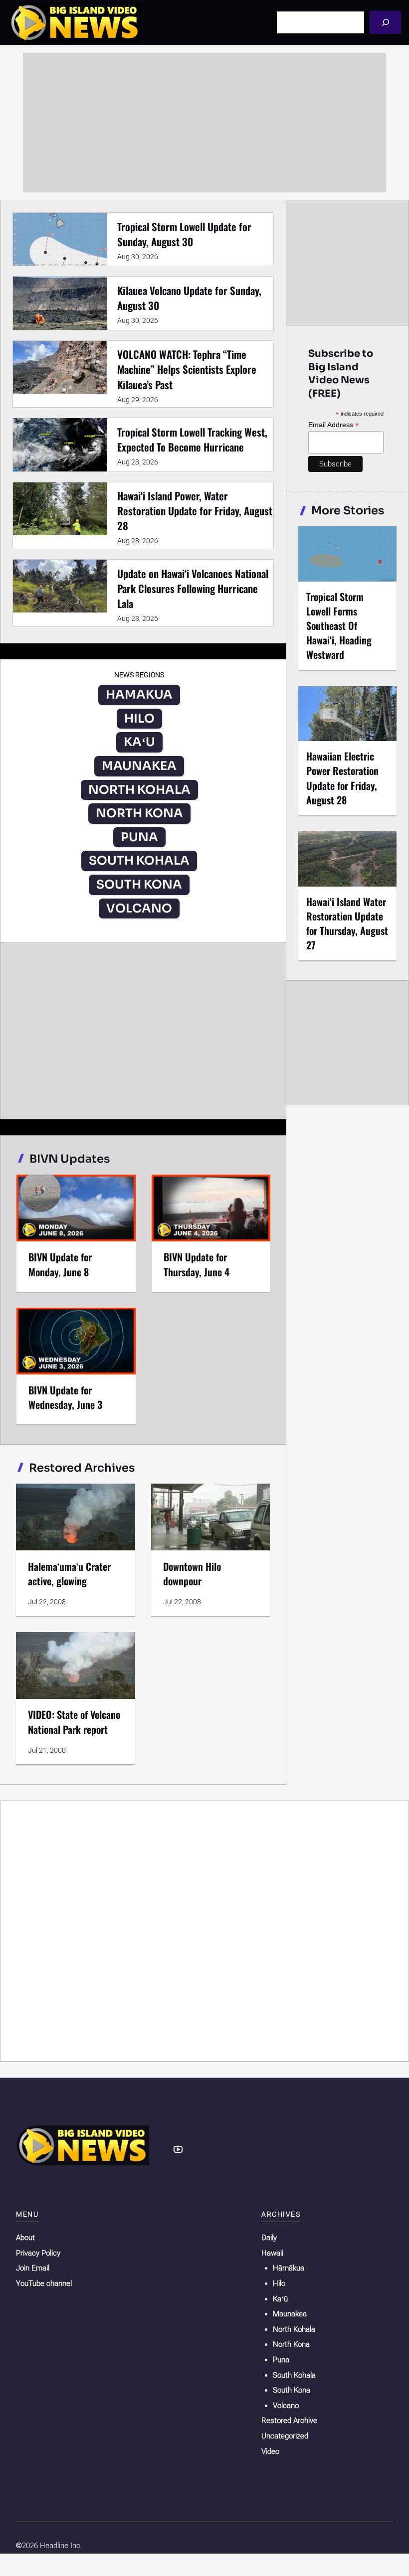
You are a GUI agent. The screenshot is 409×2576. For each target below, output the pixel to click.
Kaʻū (280, 2299)
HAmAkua (139, 695)
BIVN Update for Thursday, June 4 (197, 1264)
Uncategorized (285, 2436)
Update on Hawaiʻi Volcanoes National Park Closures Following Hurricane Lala (193, 588)
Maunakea (290, 2314)
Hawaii (272, 2253)
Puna (281, 2360)
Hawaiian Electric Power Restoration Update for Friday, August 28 (342, 778)
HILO (139, 719)
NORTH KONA (139, 813)
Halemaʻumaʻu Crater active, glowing (69, 1574)
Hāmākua (289, 2268)
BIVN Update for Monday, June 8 (60, 1264)
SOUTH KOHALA (139, 861)
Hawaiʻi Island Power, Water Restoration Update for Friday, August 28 (195, 511)
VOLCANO (139, 909)
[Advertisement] (204, 123)
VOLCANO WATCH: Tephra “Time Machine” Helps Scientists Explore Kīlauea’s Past (187, 369)
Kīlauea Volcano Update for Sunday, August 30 (189, 298)
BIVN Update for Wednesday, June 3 (65, 1397)
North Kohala (294, 2329)
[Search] (385, 22)
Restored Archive (289, 2421)
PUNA (139, 837)
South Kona (292, 2390)
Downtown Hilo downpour (192, 1574)
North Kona (291, 2344)
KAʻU (139, 742)
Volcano (286, 2406)
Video (270, 2451)
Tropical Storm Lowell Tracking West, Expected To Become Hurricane (192, 439)
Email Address (334, 425)
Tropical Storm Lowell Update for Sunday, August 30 (184, 234)
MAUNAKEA (139, 766)
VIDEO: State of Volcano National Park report (74, 1722)
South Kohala (294, 2375)
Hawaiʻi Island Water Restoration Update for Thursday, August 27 (347, 923)
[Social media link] (178, 2149)
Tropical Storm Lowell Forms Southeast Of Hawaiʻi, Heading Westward (339, 626)
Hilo (279, 2283)
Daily (269, 2238)
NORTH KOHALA (139, 790)
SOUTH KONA (139, 885)
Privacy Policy (38, 2253)
